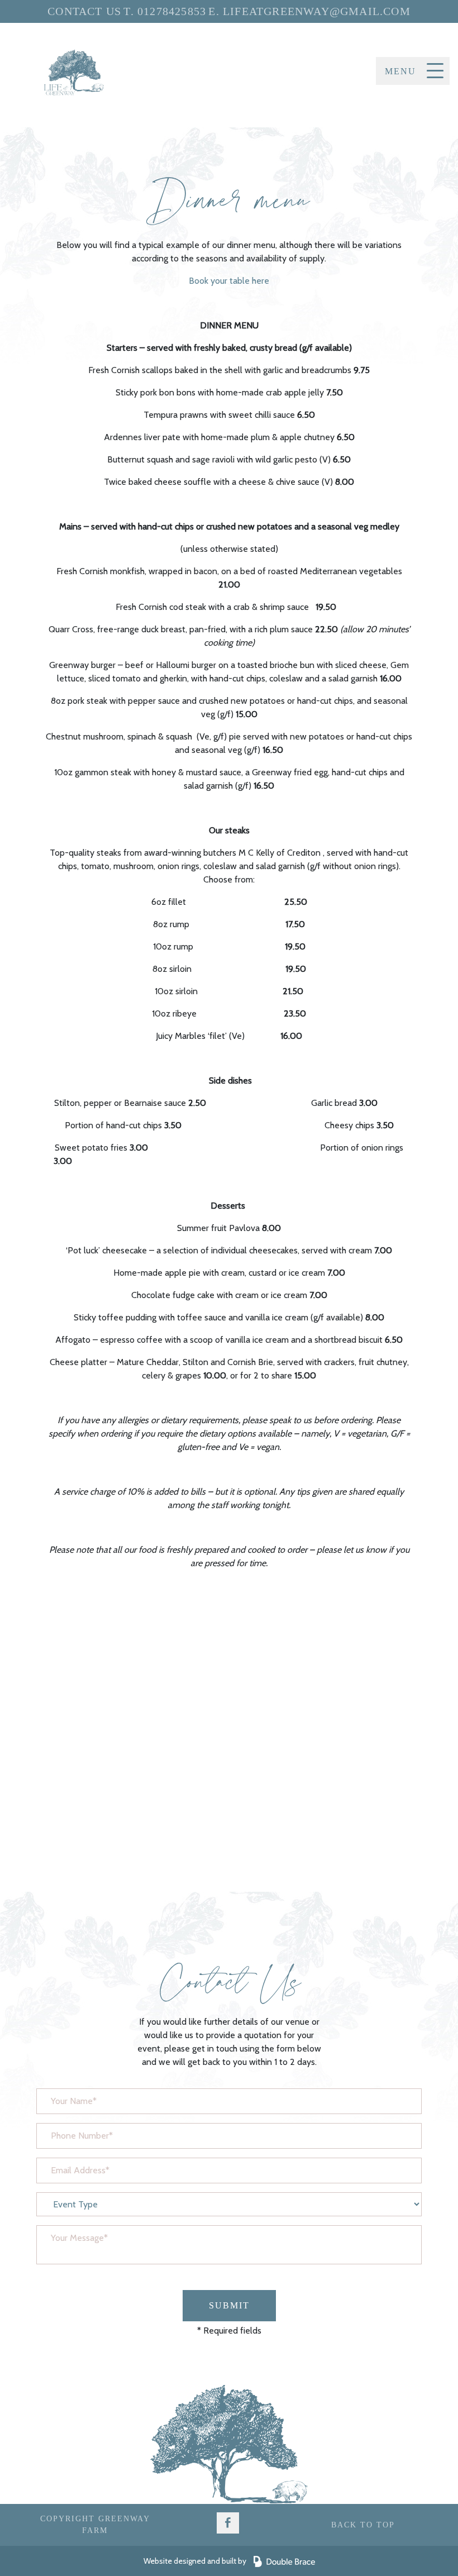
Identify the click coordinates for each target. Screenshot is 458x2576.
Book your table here (229, 281)
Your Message (66, 2235)
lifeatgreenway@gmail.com (317, 11)
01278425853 (172, 11)
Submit (229, 2305)
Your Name (60, 2098)
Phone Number (68, 2133)
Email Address (67, 2168)
